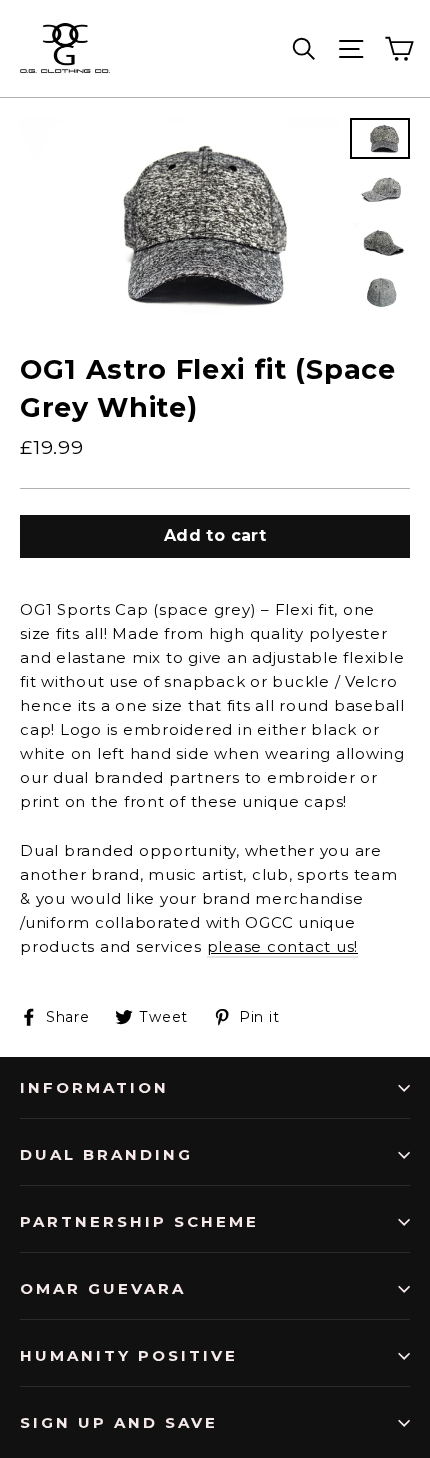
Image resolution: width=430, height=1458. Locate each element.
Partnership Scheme (139, 1221)
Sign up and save (119, 1422)
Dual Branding (106, 1154)
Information (94, 1087)
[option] (179, 221)
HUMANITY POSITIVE (129, 1355)
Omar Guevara (103, 1288)
